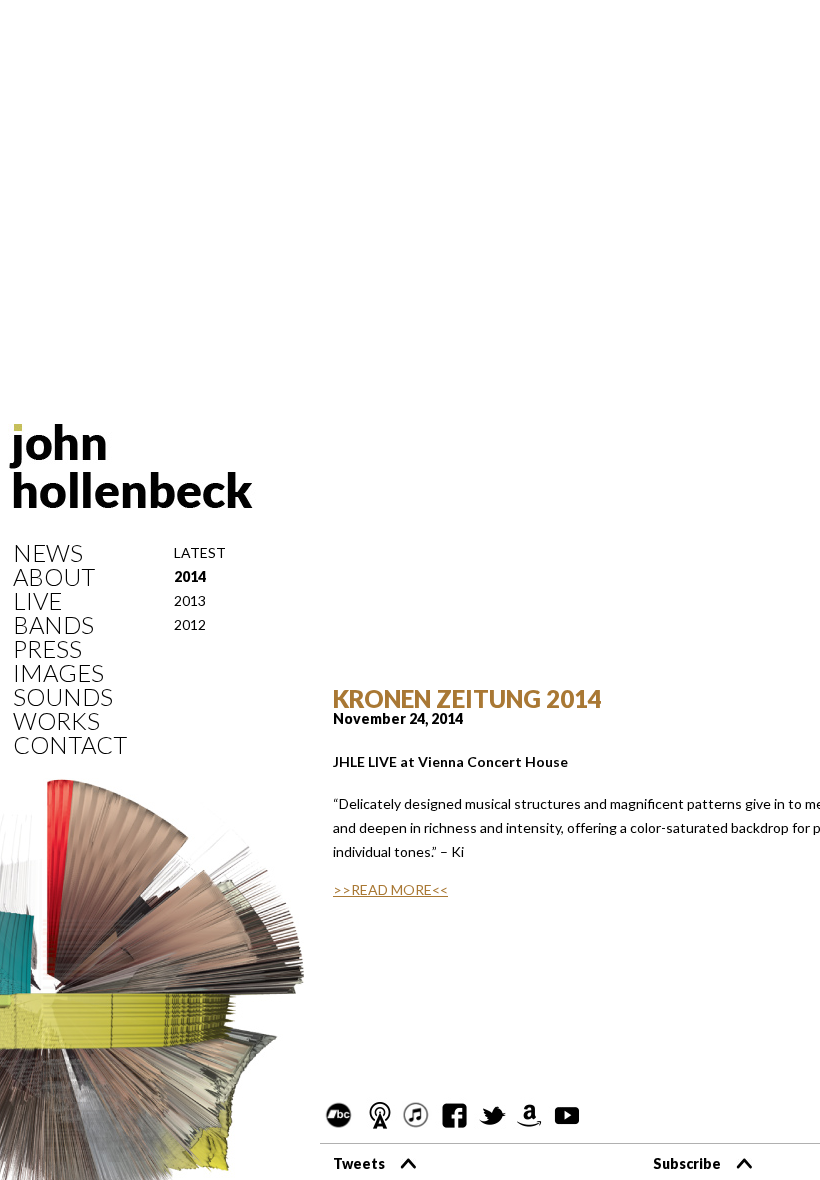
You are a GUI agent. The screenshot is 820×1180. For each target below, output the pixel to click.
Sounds (63, 697)
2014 (190, 576)
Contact (70, 745)
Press (47, 649)
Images (58, 673)
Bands (53, 625)
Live (37, 601)
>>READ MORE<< (390, 889)
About (54, 577)
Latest (200, 552)
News (48, 553)
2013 (190, 600)
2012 (190, 624)
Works (56, 721)
